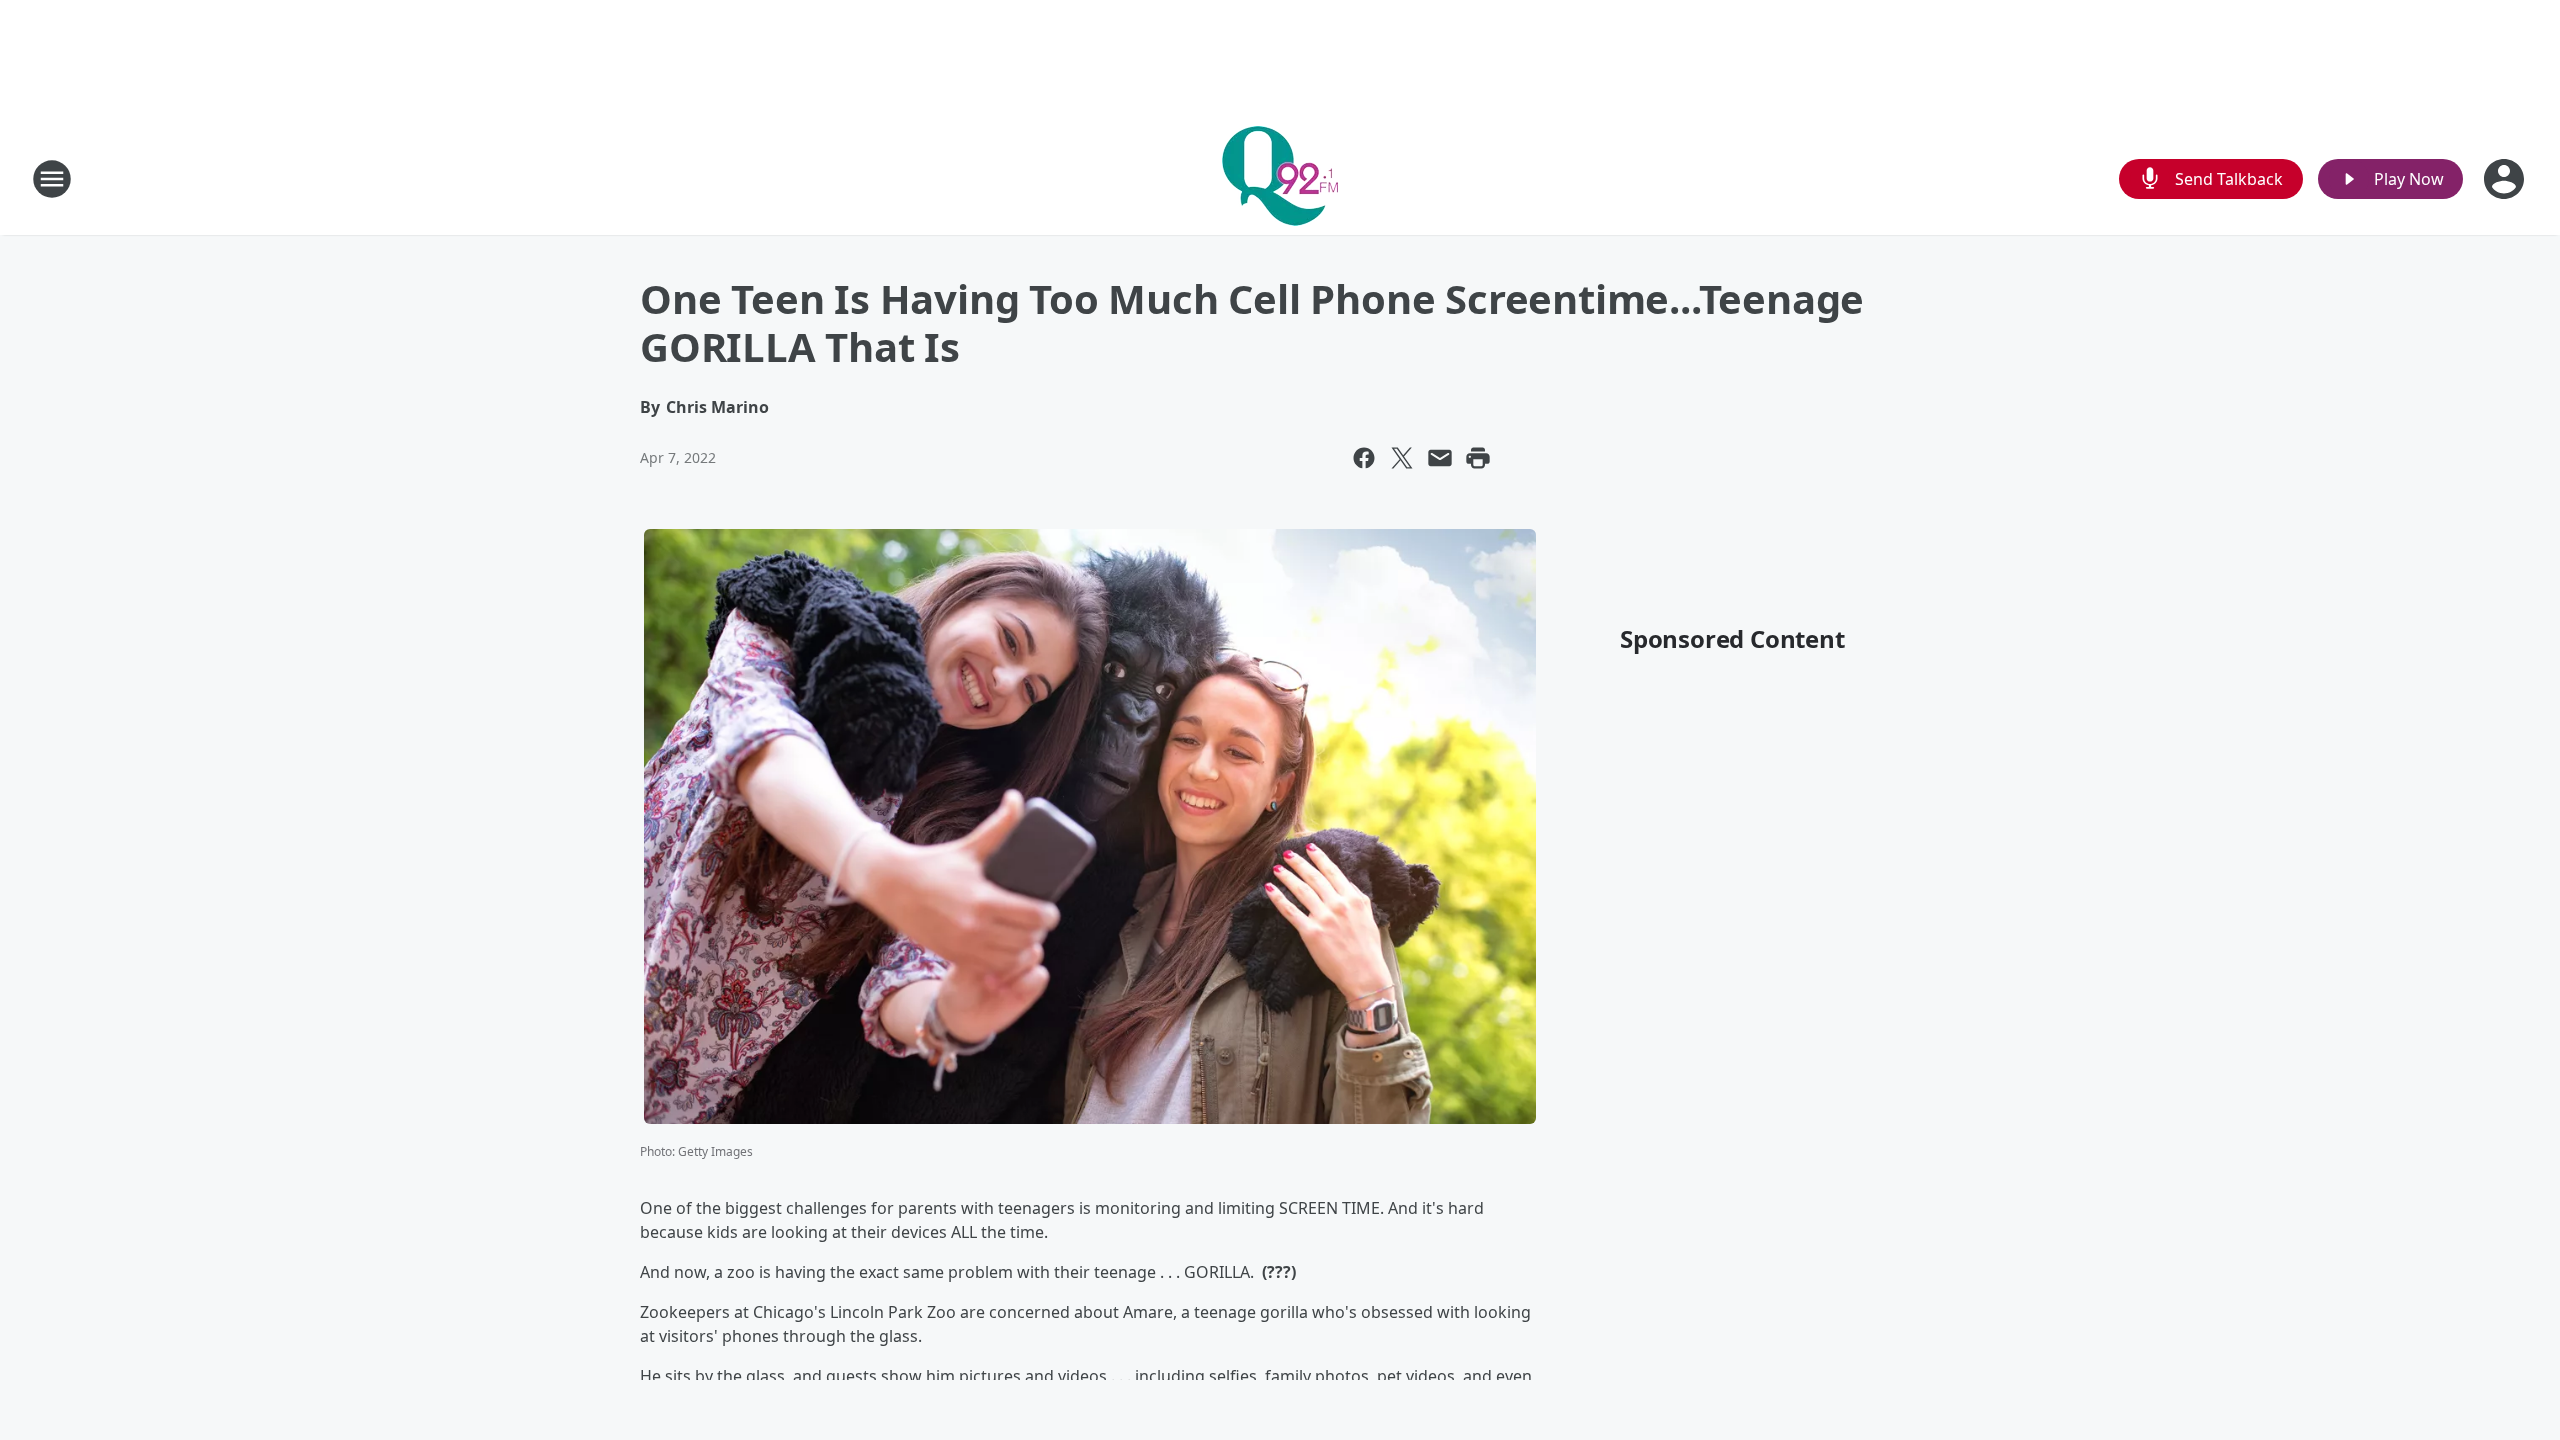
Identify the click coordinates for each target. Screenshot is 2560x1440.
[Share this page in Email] (1440, 458)
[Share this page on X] (1402, 458)
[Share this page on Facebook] (1364, 458)
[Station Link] (1280, 178)
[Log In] (2506, 179)
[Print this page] (1478, 458)
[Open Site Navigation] (52, 179)
